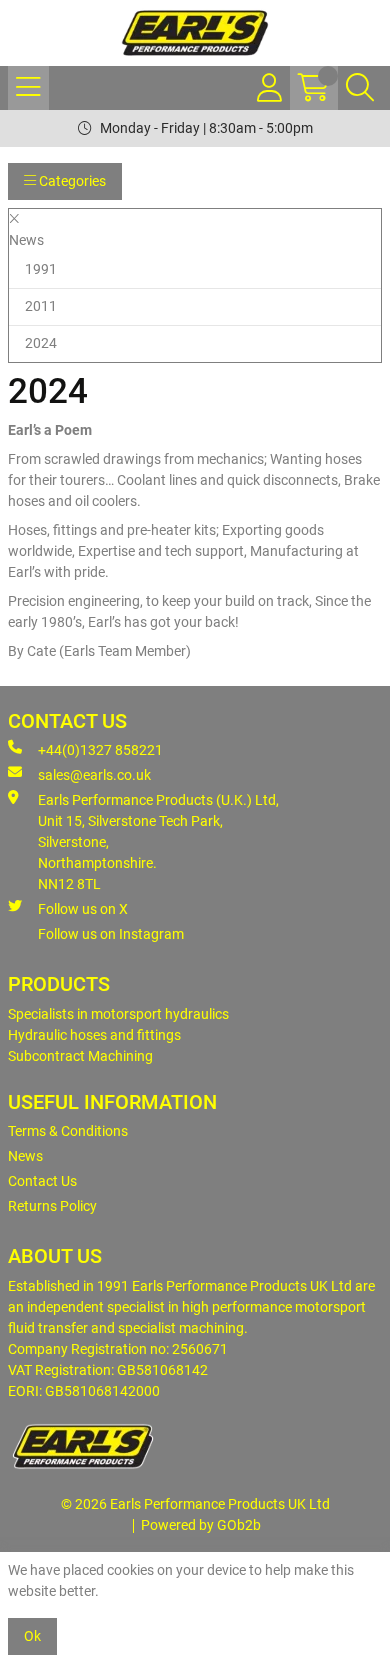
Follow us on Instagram (111, 934)
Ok (32, 1636)
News (25, 1156)
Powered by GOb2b (201, 1525)
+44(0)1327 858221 (100, 750)
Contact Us (42, 1181)
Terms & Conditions (68, 1131)
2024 (41, 343)
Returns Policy (52, 1206)
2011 (41, 306)
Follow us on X (83, 909)
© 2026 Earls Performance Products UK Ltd (195, 1504)
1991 (41, 269)
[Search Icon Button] (360, 88)
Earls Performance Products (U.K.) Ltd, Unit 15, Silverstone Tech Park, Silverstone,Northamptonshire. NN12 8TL (158, 842)
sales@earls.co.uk (94, 775)
